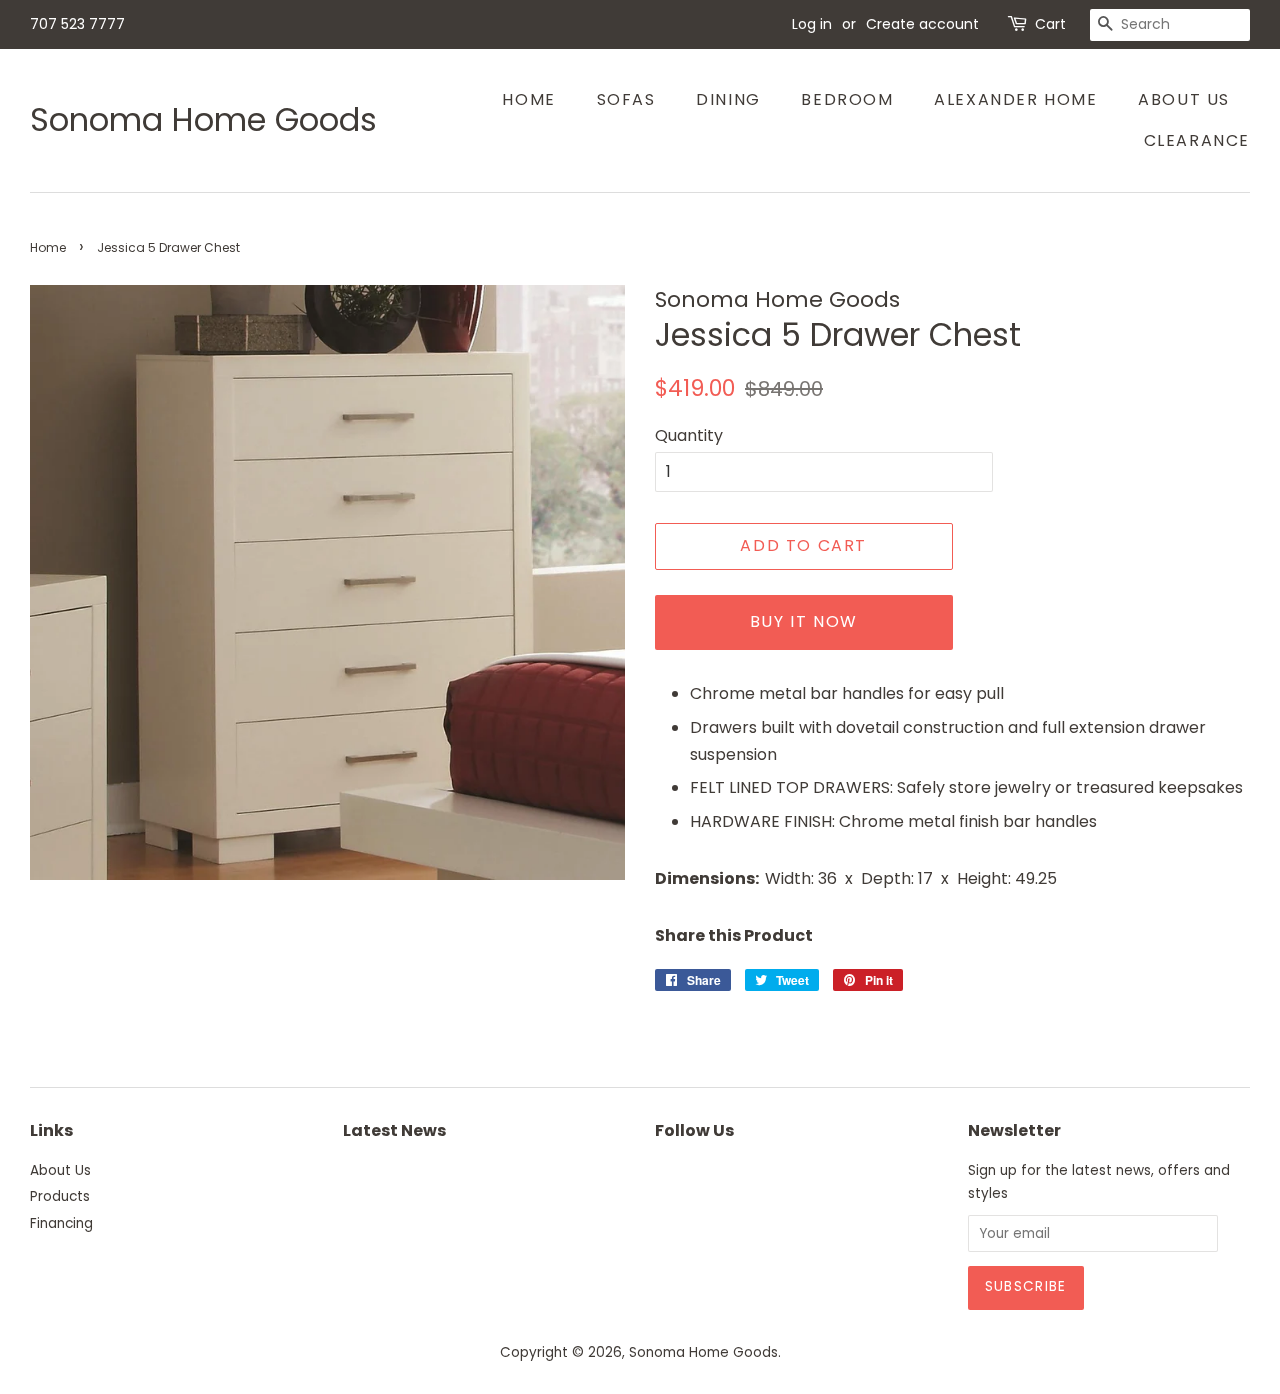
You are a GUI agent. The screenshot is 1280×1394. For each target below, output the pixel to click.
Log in (812, 24)
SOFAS (626, 99)
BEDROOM (847, 99)
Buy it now (804, 621)
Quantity (689, 435)
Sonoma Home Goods (203, 120)
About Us (1184, 99)
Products (60, 1196)
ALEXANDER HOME (1015, 99)
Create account (922, 24)
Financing (61, 1223)
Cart (1050, 24)
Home (528, 99)
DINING (728, 99)
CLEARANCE (1197, 140)
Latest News (394, 1130)
